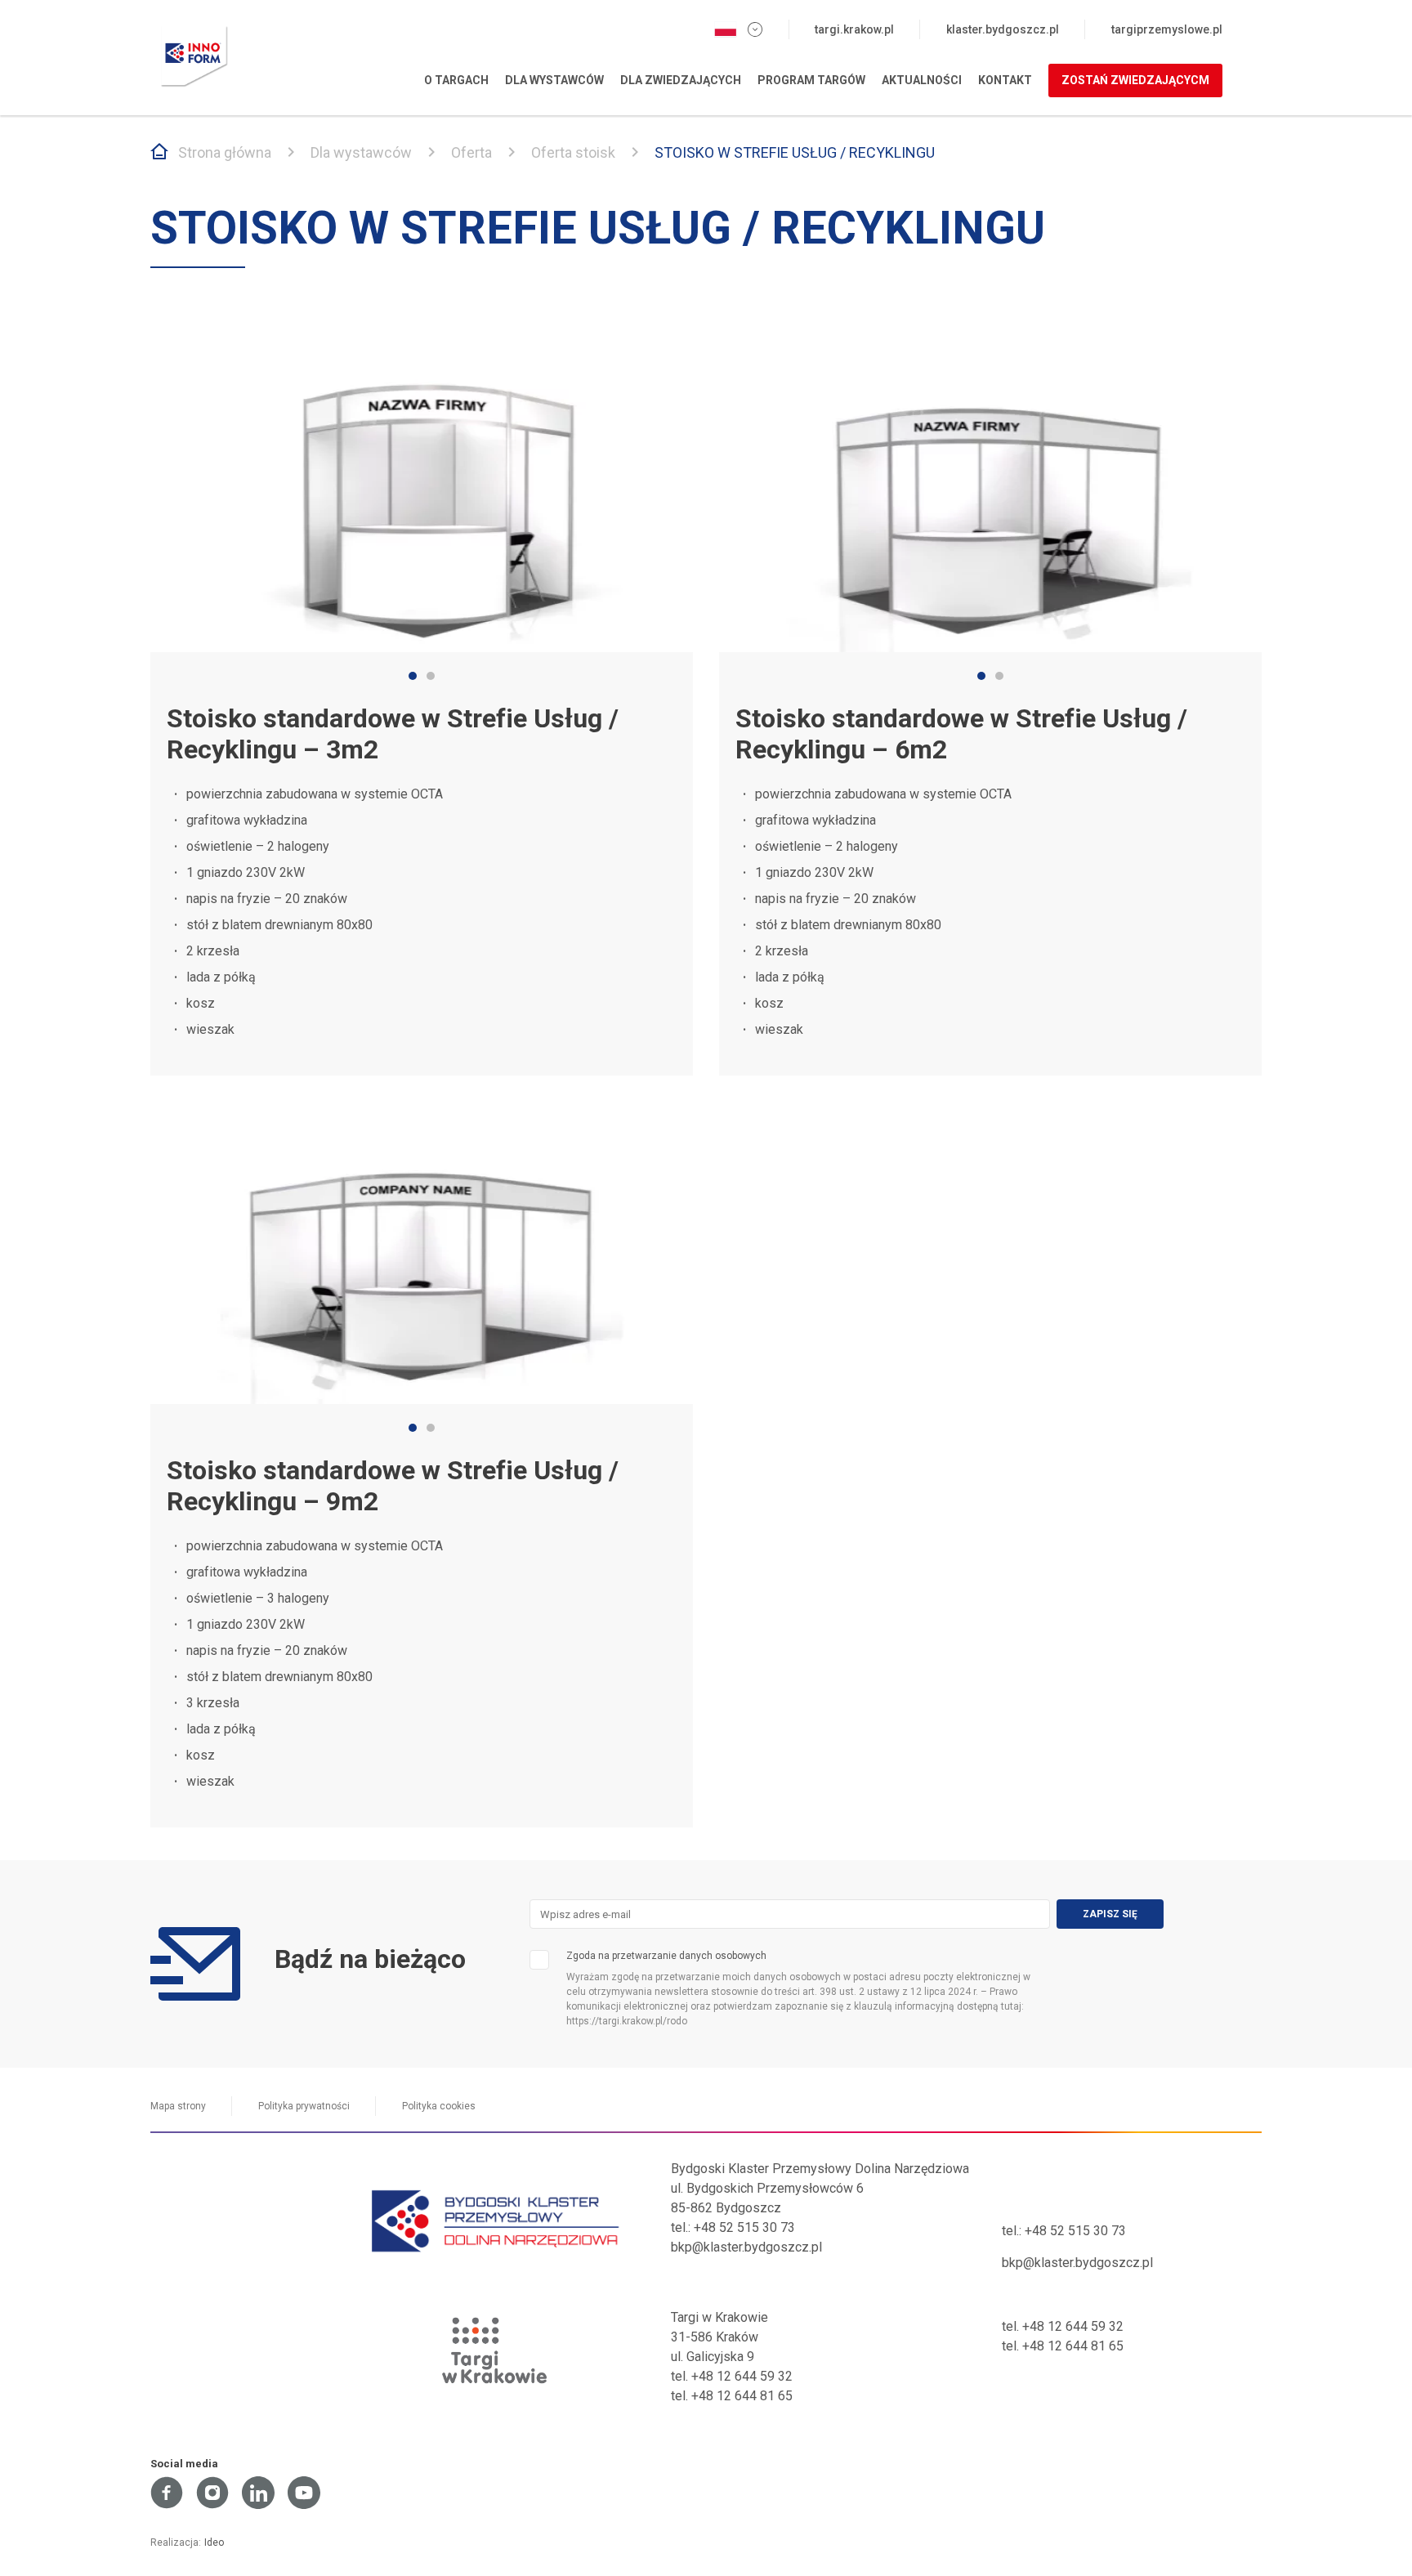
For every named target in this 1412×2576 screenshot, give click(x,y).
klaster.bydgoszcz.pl (1003, 29)
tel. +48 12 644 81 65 (732, 2396)
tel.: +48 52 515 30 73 (733, 2227)
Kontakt (1005, 80)
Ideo (214, 2542)
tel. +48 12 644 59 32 (732, 2376)
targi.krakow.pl (854, 29)
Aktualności (922, 80)
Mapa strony (178, 2106)
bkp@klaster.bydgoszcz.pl (746, 2247)
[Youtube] (304, 2493)
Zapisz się (1110, 1914)
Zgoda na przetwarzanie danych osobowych (666, 1956)
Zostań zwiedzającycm (1135, 80)
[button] (413, 676)
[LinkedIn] (258, 2493)
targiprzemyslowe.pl (1167, 29)
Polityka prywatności (304, 2106)
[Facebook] (167, 2493)
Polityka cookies (439, 2106)
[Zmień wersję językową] (738, 29)
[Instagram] (212, 2493)
